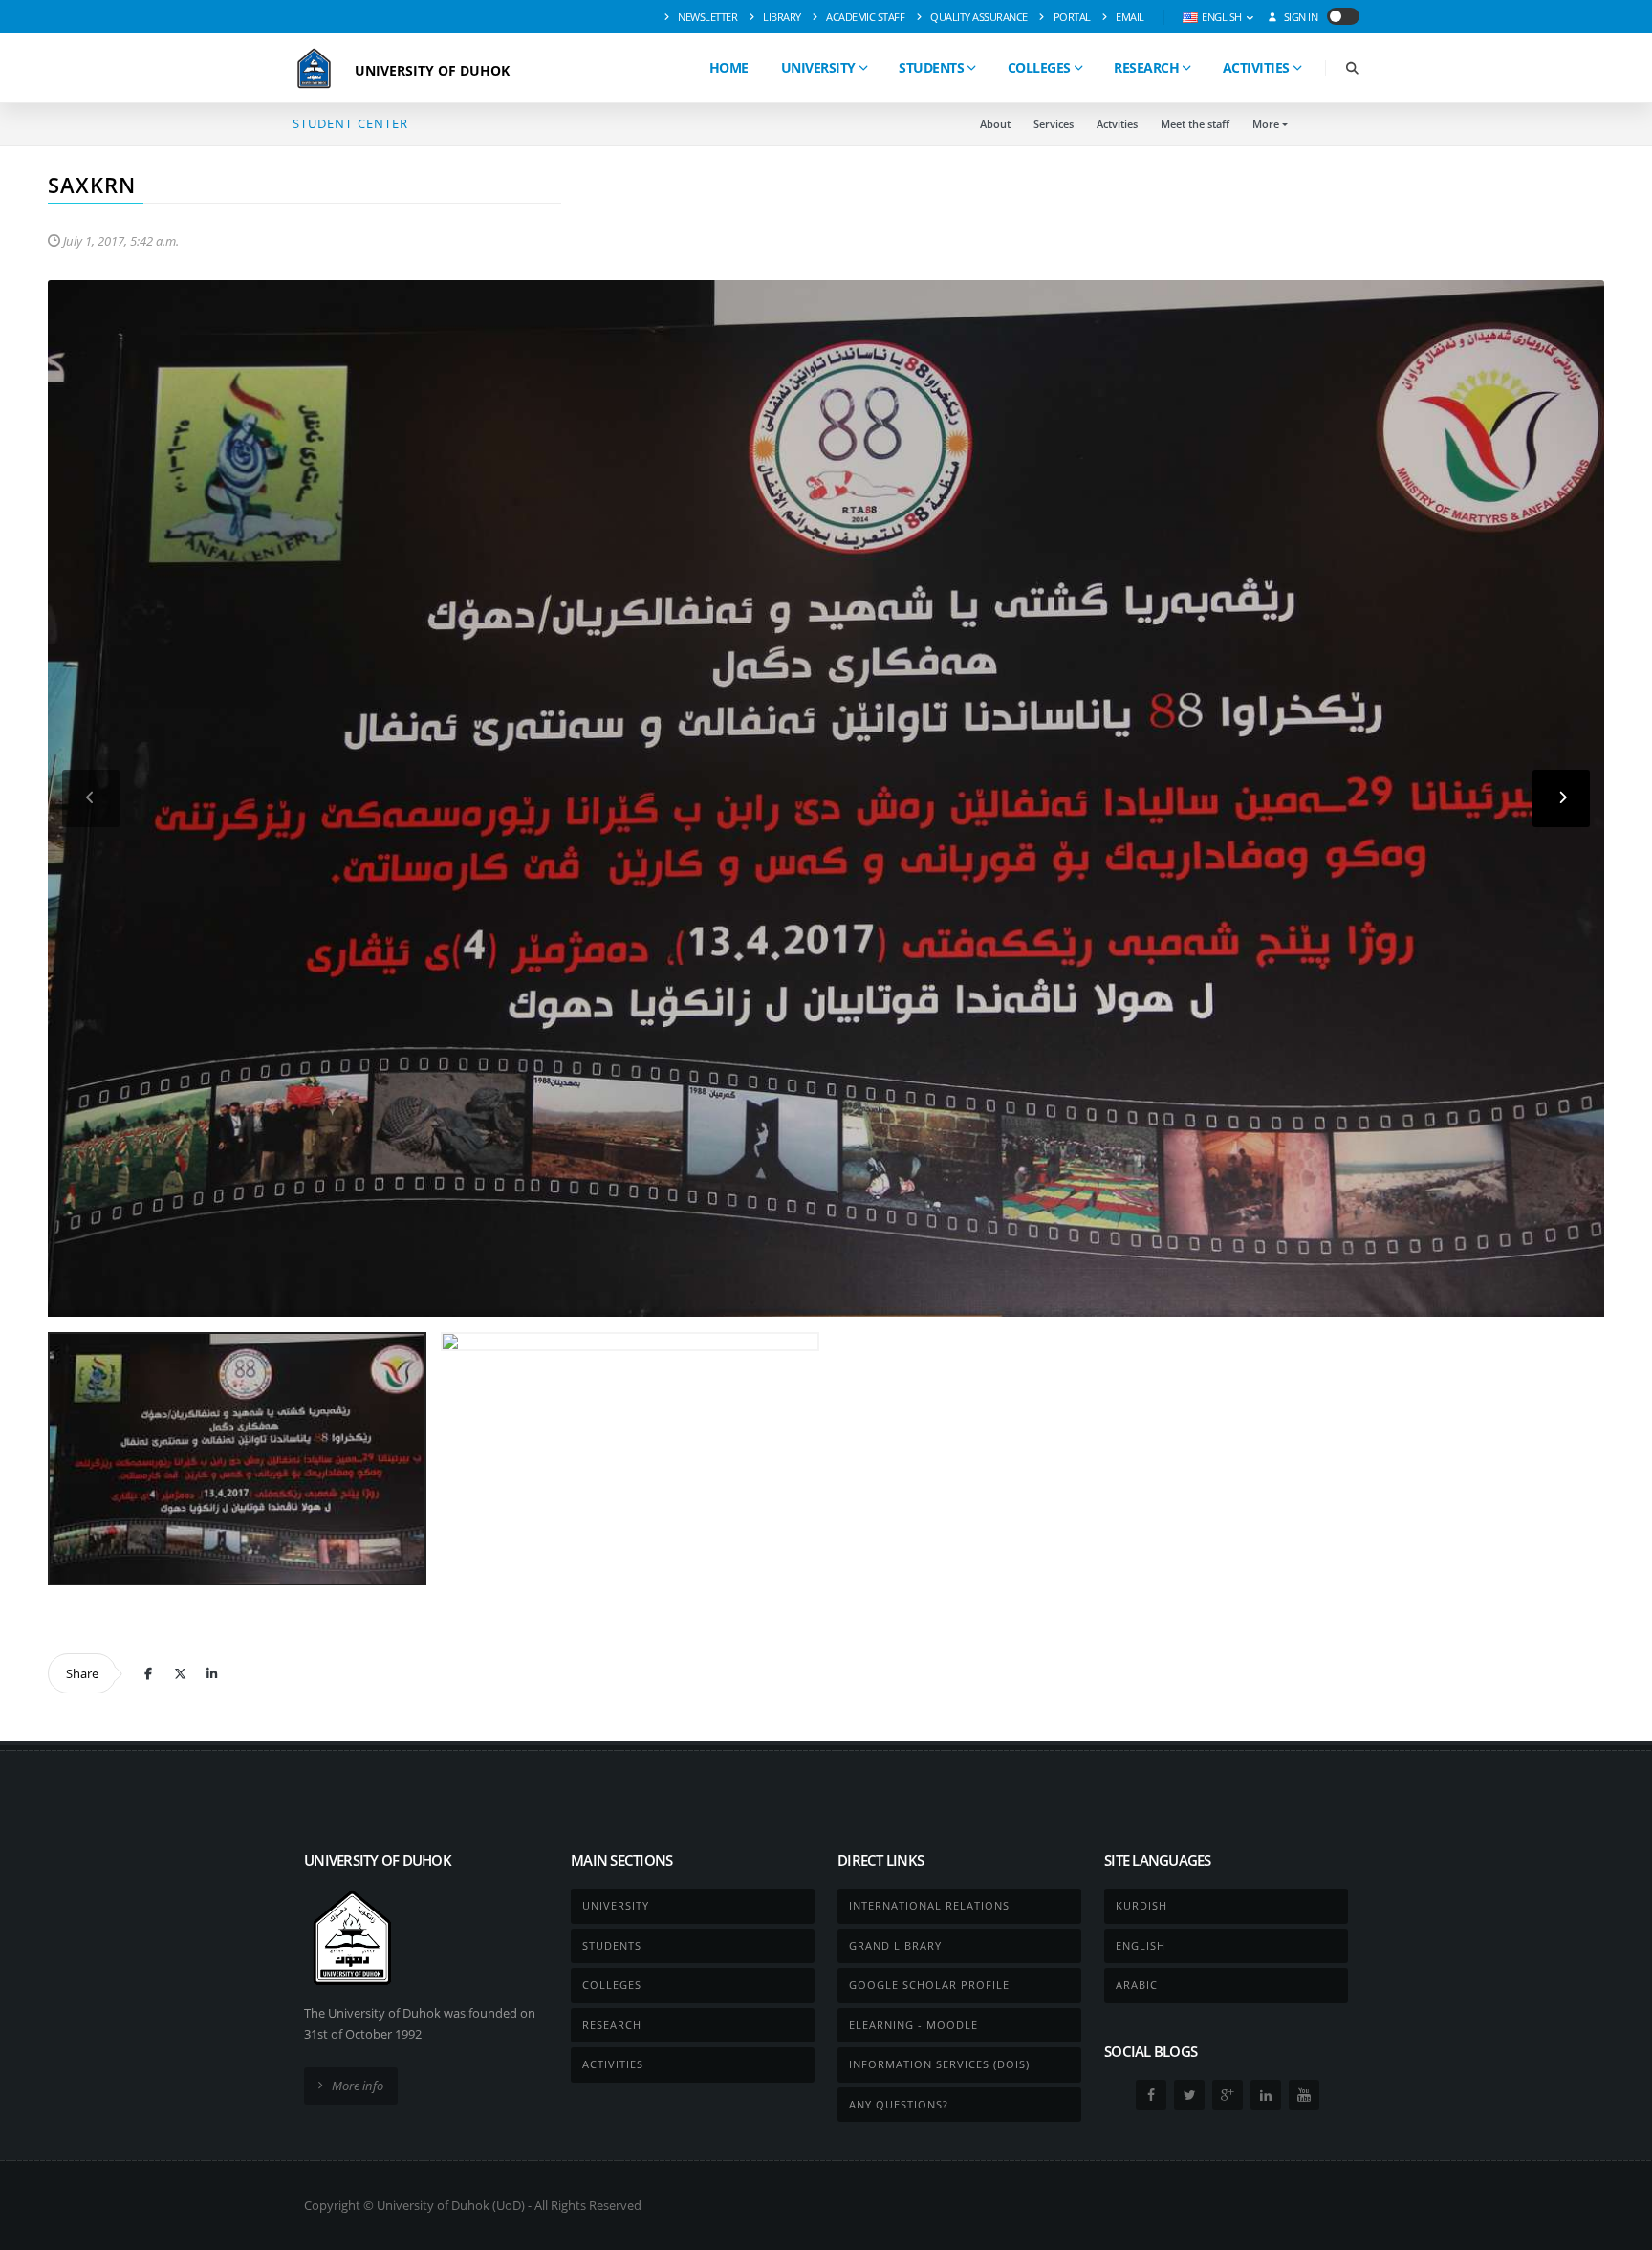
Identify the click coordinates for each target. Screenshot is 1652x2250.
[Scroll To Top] (1619, 2228)
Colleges (1039, 67)
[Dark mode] (1343, 16)
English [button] (1222, 17)
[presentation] (91, 798)
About (995, 124)
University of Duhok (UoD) (451, 2205)
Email (1129, 17)
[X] (180, 1673)
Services (1054, 124)
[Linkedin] (211, 1673)
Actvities (1117, 124)
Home (729, 67)
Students (931, 67)
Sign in (1299, 17)
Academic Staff (865, 17)
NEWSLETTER (707, 17)
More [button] (1266, 124)
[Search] (1352, 68)
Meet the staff (1195, 124)
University (818, 67)
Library (781, 17)
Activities (1256, 67)
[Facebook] (148, 1673)
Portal (1071, 17)
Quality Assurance (978, 17)
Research (1146, 67)
